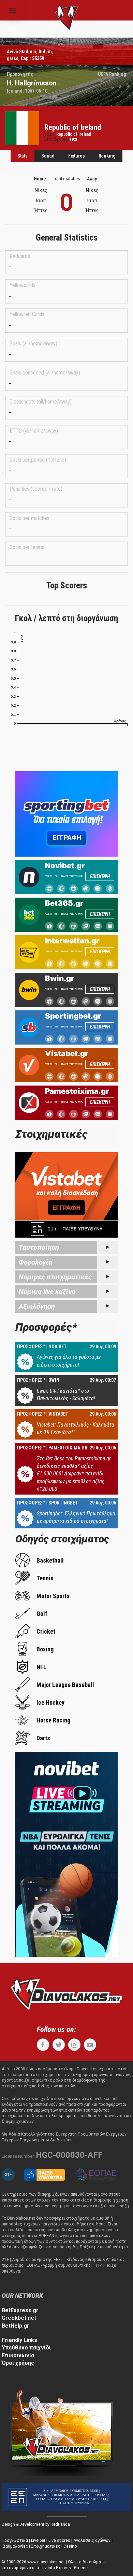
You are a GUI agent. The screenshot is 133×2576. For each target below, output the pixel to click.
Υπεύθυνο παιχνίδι (26, 2348)
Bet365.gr (64, 903)
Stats (23, 156)
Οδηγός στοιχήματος (62, 1539)
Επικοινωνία (18, 2355)
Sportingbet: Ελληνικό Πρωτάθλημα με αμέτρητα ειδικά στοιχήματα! (76, 1517)
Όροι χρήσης (18, 2363)
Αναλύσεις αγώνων (92, 2540)
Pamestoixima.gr (77, 1091)
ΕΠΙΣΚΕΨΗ (100, 876)
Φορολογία (35, 1262)
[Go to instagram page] (74, 2045)
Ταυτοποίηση (39, 1248)
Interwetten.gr (72, 941)
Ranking (107, 156)
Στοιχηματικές (46, 2546)
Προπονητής (20, 74)
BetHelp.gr (16, 2326)
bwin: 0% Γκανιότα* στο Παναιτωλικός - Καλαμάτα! (66, 1395)
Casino (70, 2546)
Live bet (38, 2540)
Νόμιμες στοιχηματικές (55, 1277)
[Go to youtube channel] (90, 2045)
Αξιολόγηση (37, 1306)
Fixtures (77, 156)
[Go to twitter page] (59, 2045)
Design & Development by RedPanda (36, 2524)
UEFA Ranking (112, 74)
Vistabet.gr (67, 1053)
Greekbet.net (19, 2318)
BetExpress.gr (20, 2310)
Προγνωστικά (15, 2540)
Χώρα (49, 134)
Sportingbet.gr (73, 1016)
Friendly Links (19, 2340)
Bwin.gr (60, 978)
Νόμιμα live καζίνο (47, 1292)
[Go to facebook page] (43, 2045)
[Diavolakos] (66, 1993)
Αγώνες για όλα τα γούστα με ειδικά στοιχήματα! (69, 1361)
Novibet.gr (65, 866)
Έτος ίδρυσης (56, 139)
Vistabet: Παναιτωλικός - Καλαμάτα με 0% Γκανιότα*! (76, 1428)
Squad (48, 156)
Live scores (59, 2540)
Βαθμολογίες (15, 2546)
